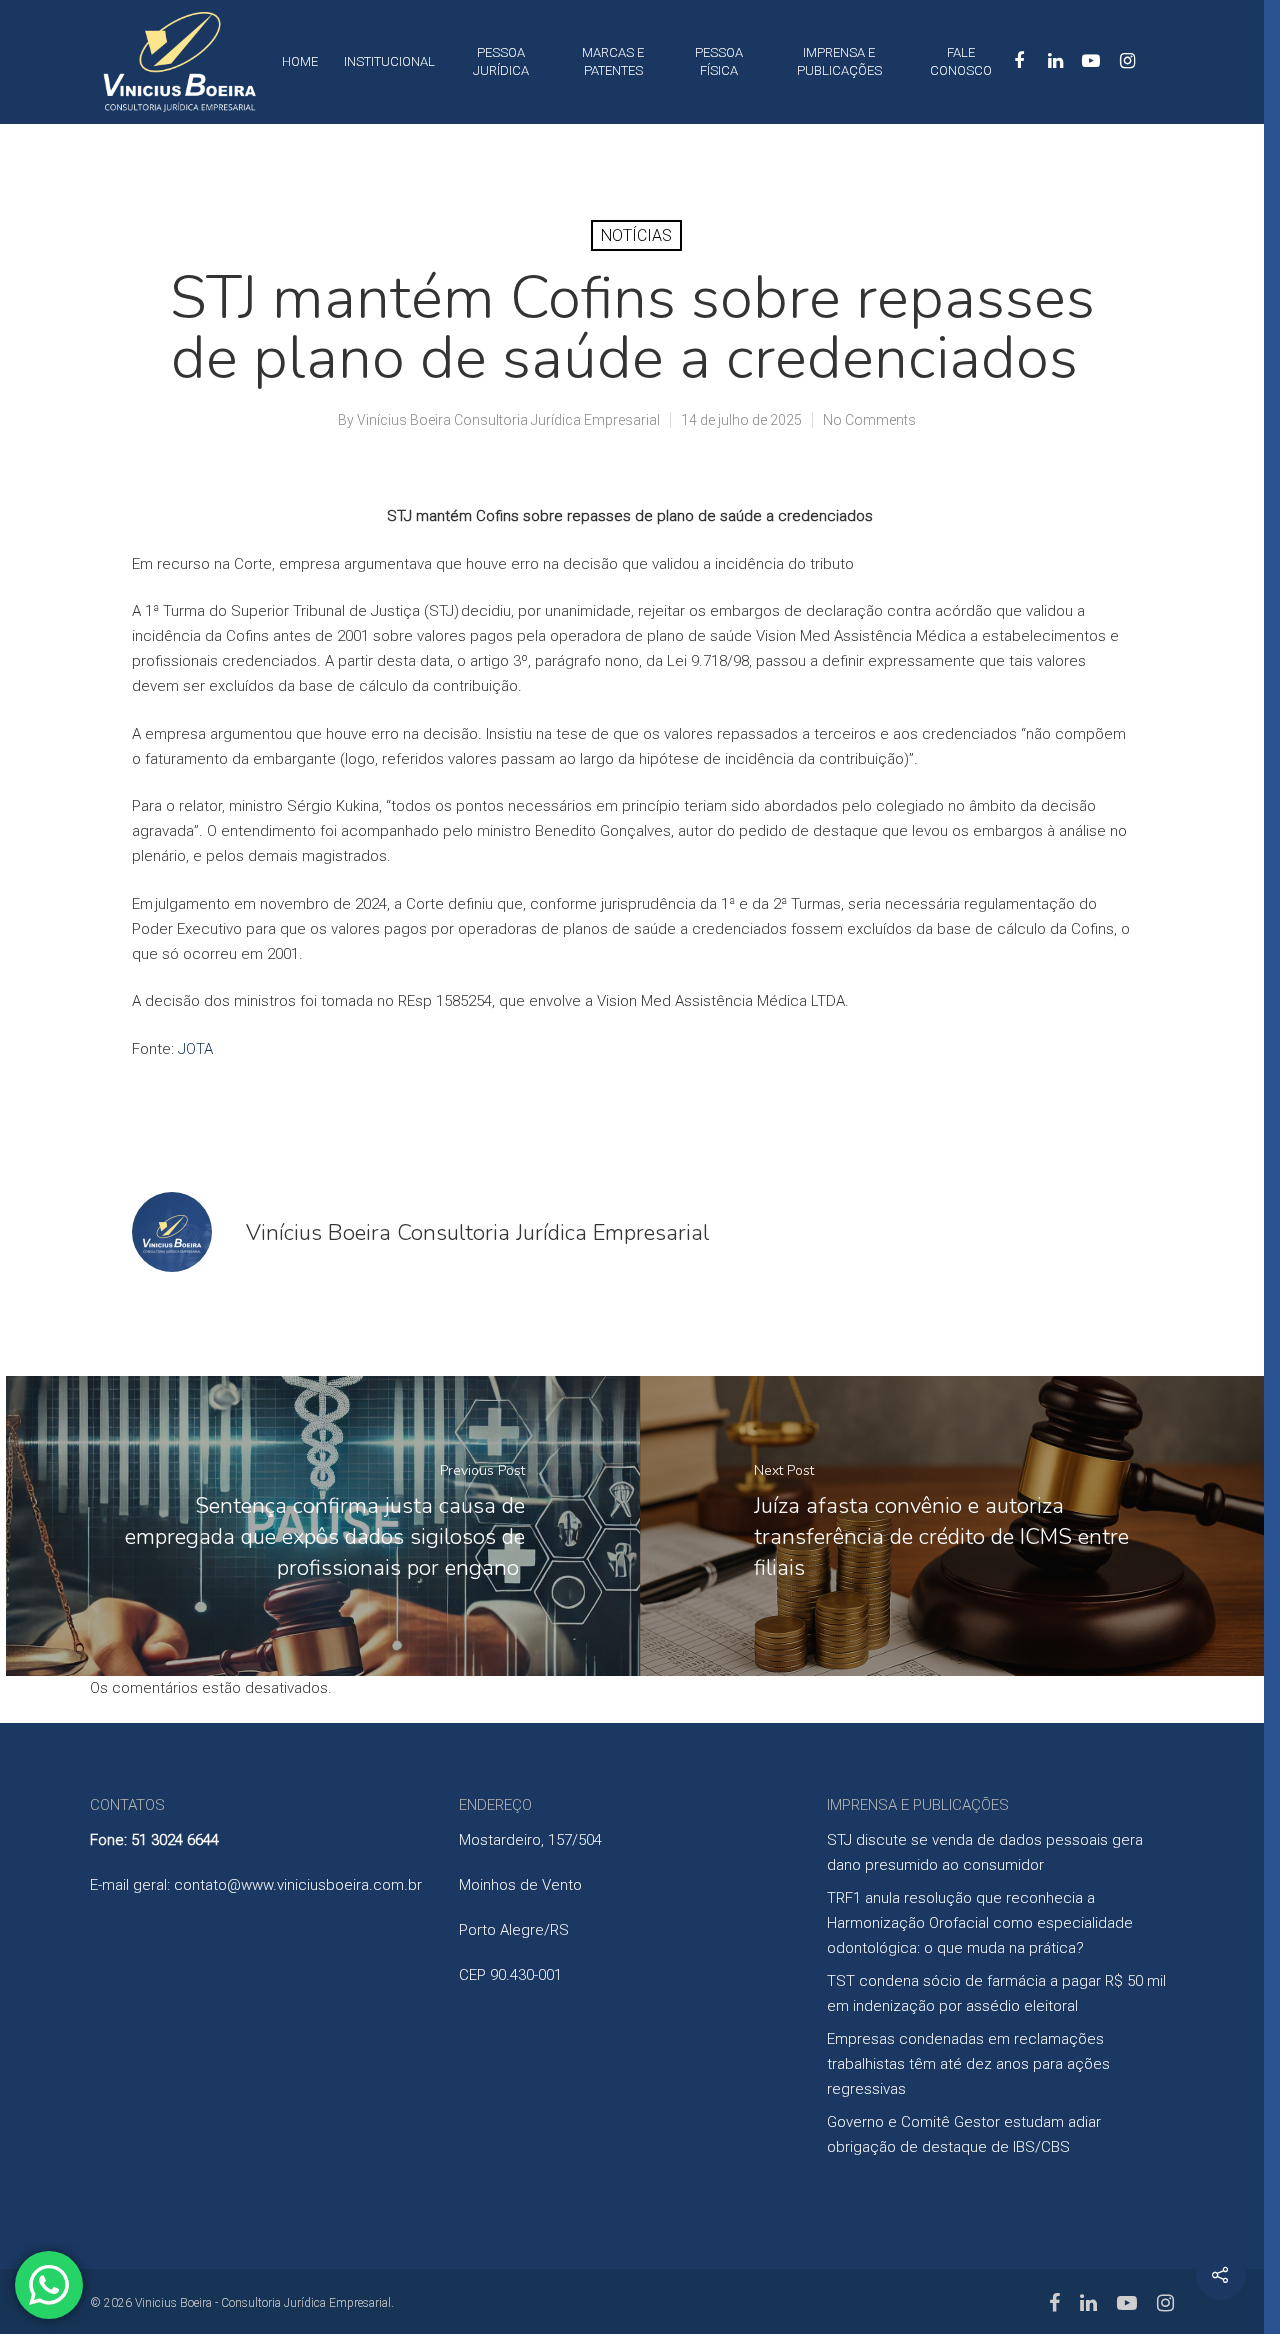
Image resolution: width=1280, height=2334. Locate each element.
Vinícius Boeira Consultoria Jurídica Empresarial (508, 420)
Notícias (636, 235)
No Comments (869, 420)
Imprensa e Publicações (839, 61)
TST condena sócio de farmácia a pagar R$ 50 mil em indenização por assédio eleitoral (996, 1993)
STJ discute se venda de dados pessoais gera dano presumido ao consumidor (985, 1852)
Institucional (389, 61)
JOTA (195, 1049)
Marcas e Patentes (613, 61)
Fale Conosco (961, 61)
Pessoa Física (719, 61)
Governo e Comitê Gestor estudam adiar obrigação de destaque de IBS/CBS (964, 2134)
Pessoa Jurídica (501, 61)
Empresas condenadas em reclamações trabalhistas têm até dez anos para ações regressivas (968, 2064)
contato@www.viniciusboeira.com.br (298, 1885)
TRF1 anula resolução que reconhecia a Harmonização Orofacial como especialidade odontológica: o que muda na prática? (980, 1923)
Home (300, 61)
